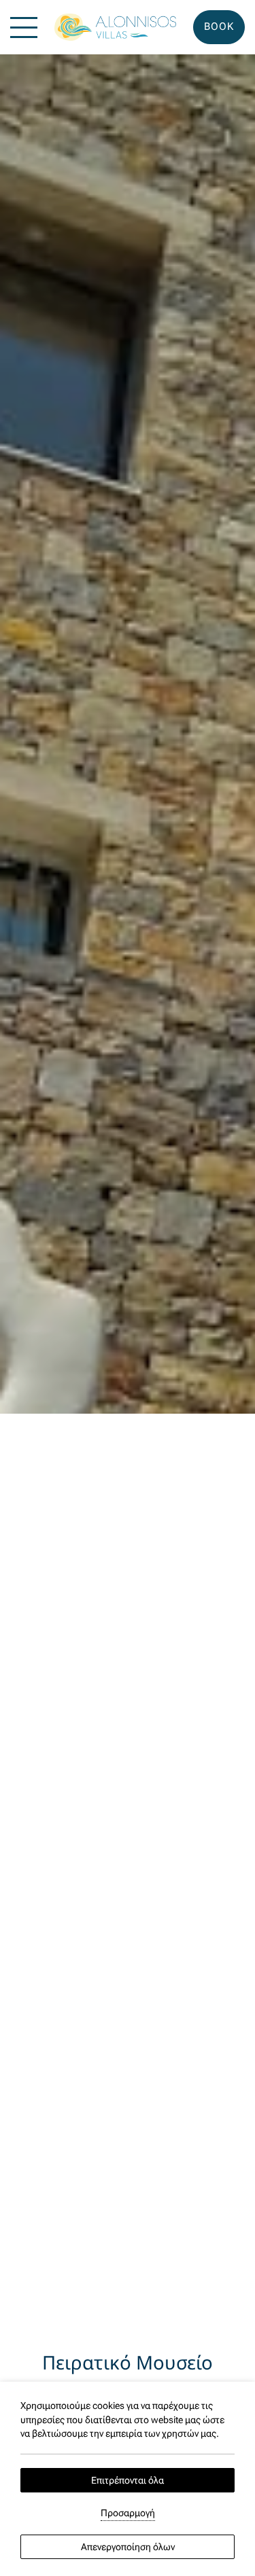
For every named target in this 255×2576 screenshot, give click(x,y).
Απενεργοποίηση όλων (128, 2547)
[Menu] (24, 28)
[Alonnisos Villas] (115, 28)
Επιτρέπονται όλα (128, 2480)
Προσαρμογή (128, 2513)
